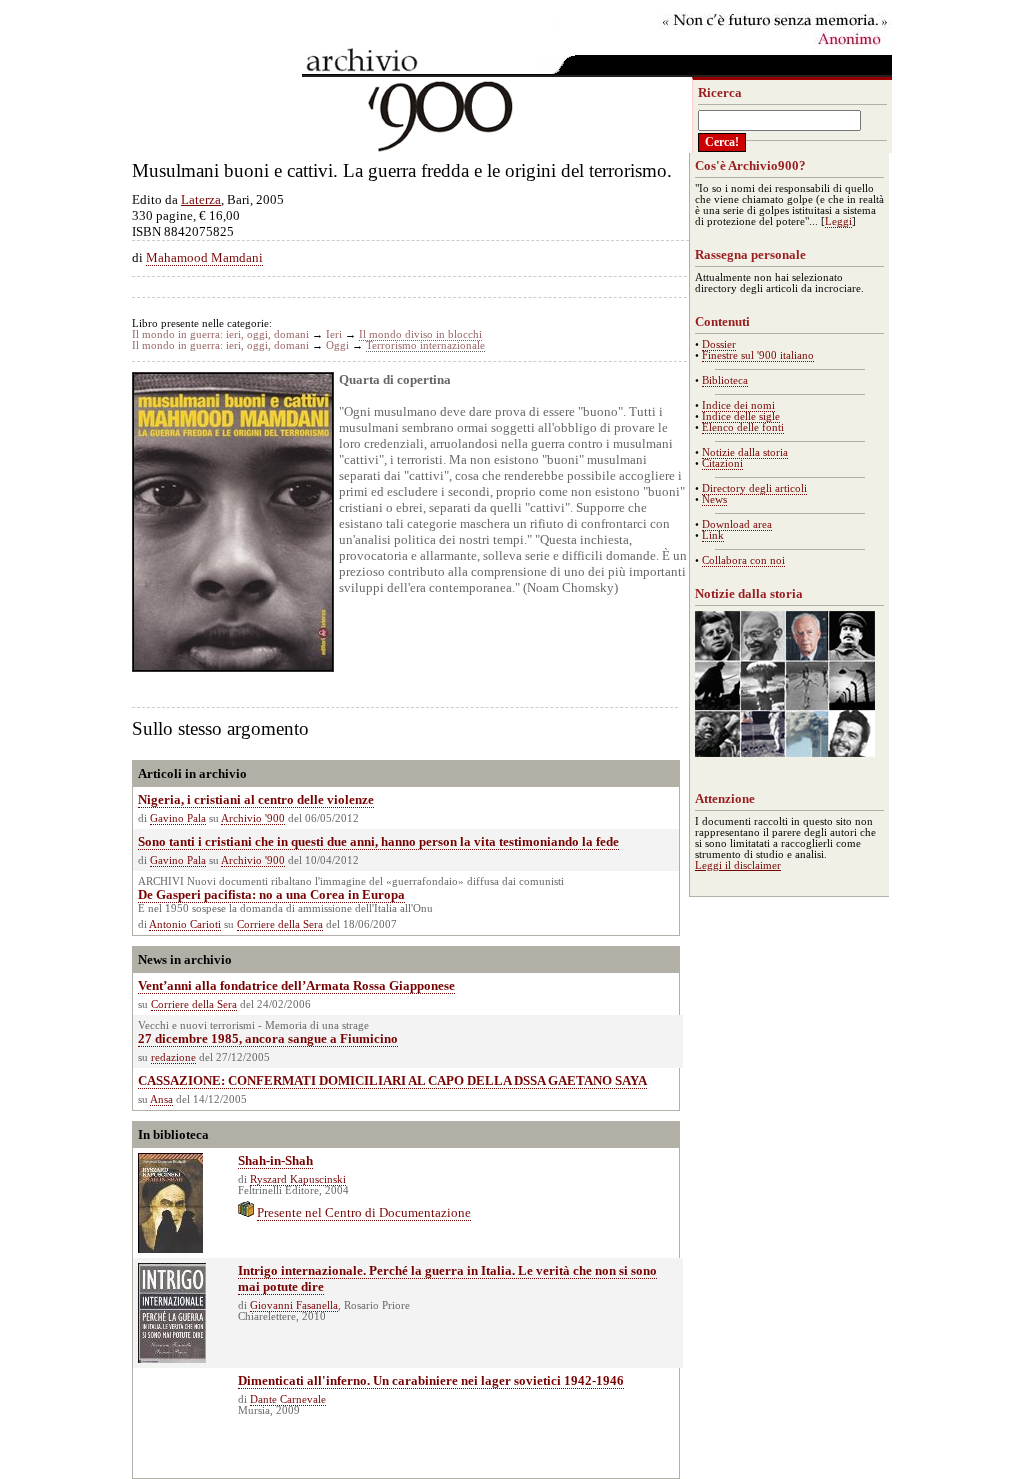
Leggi (838, 221)
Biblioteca (725, 380)
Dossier (719, 344)
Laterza (201, 199)
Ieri (334, 334)
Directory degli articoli (754, 488)
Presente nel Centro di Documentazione (364, 1212)
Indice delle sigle (741, 416)
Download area (737, 524)
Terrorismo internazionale (425, 345)
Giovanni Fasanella (294, 1305)
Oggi (337, 345)
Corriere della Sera (280, 924)
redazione (173, 1057)
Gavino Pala (178, 818)
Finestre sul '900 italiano (758, 355)
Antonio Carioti (185, 924)
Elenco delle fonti (743, 427)
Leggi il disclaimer (738, 865)
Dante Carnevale (288, 1399)
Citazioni (722, 463)
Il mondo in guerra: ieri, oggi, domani (220, 334)
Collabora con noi (743, 560)
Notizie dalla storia (745, 452)
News (714, 499)
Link (713, 535)
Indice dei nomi (738, 405)
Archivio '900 (253, 818)
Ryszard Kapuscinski (298, 1179)
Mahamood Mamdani (204, 257)
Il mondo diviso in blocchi (420, 334)
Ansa (161, 1099)
